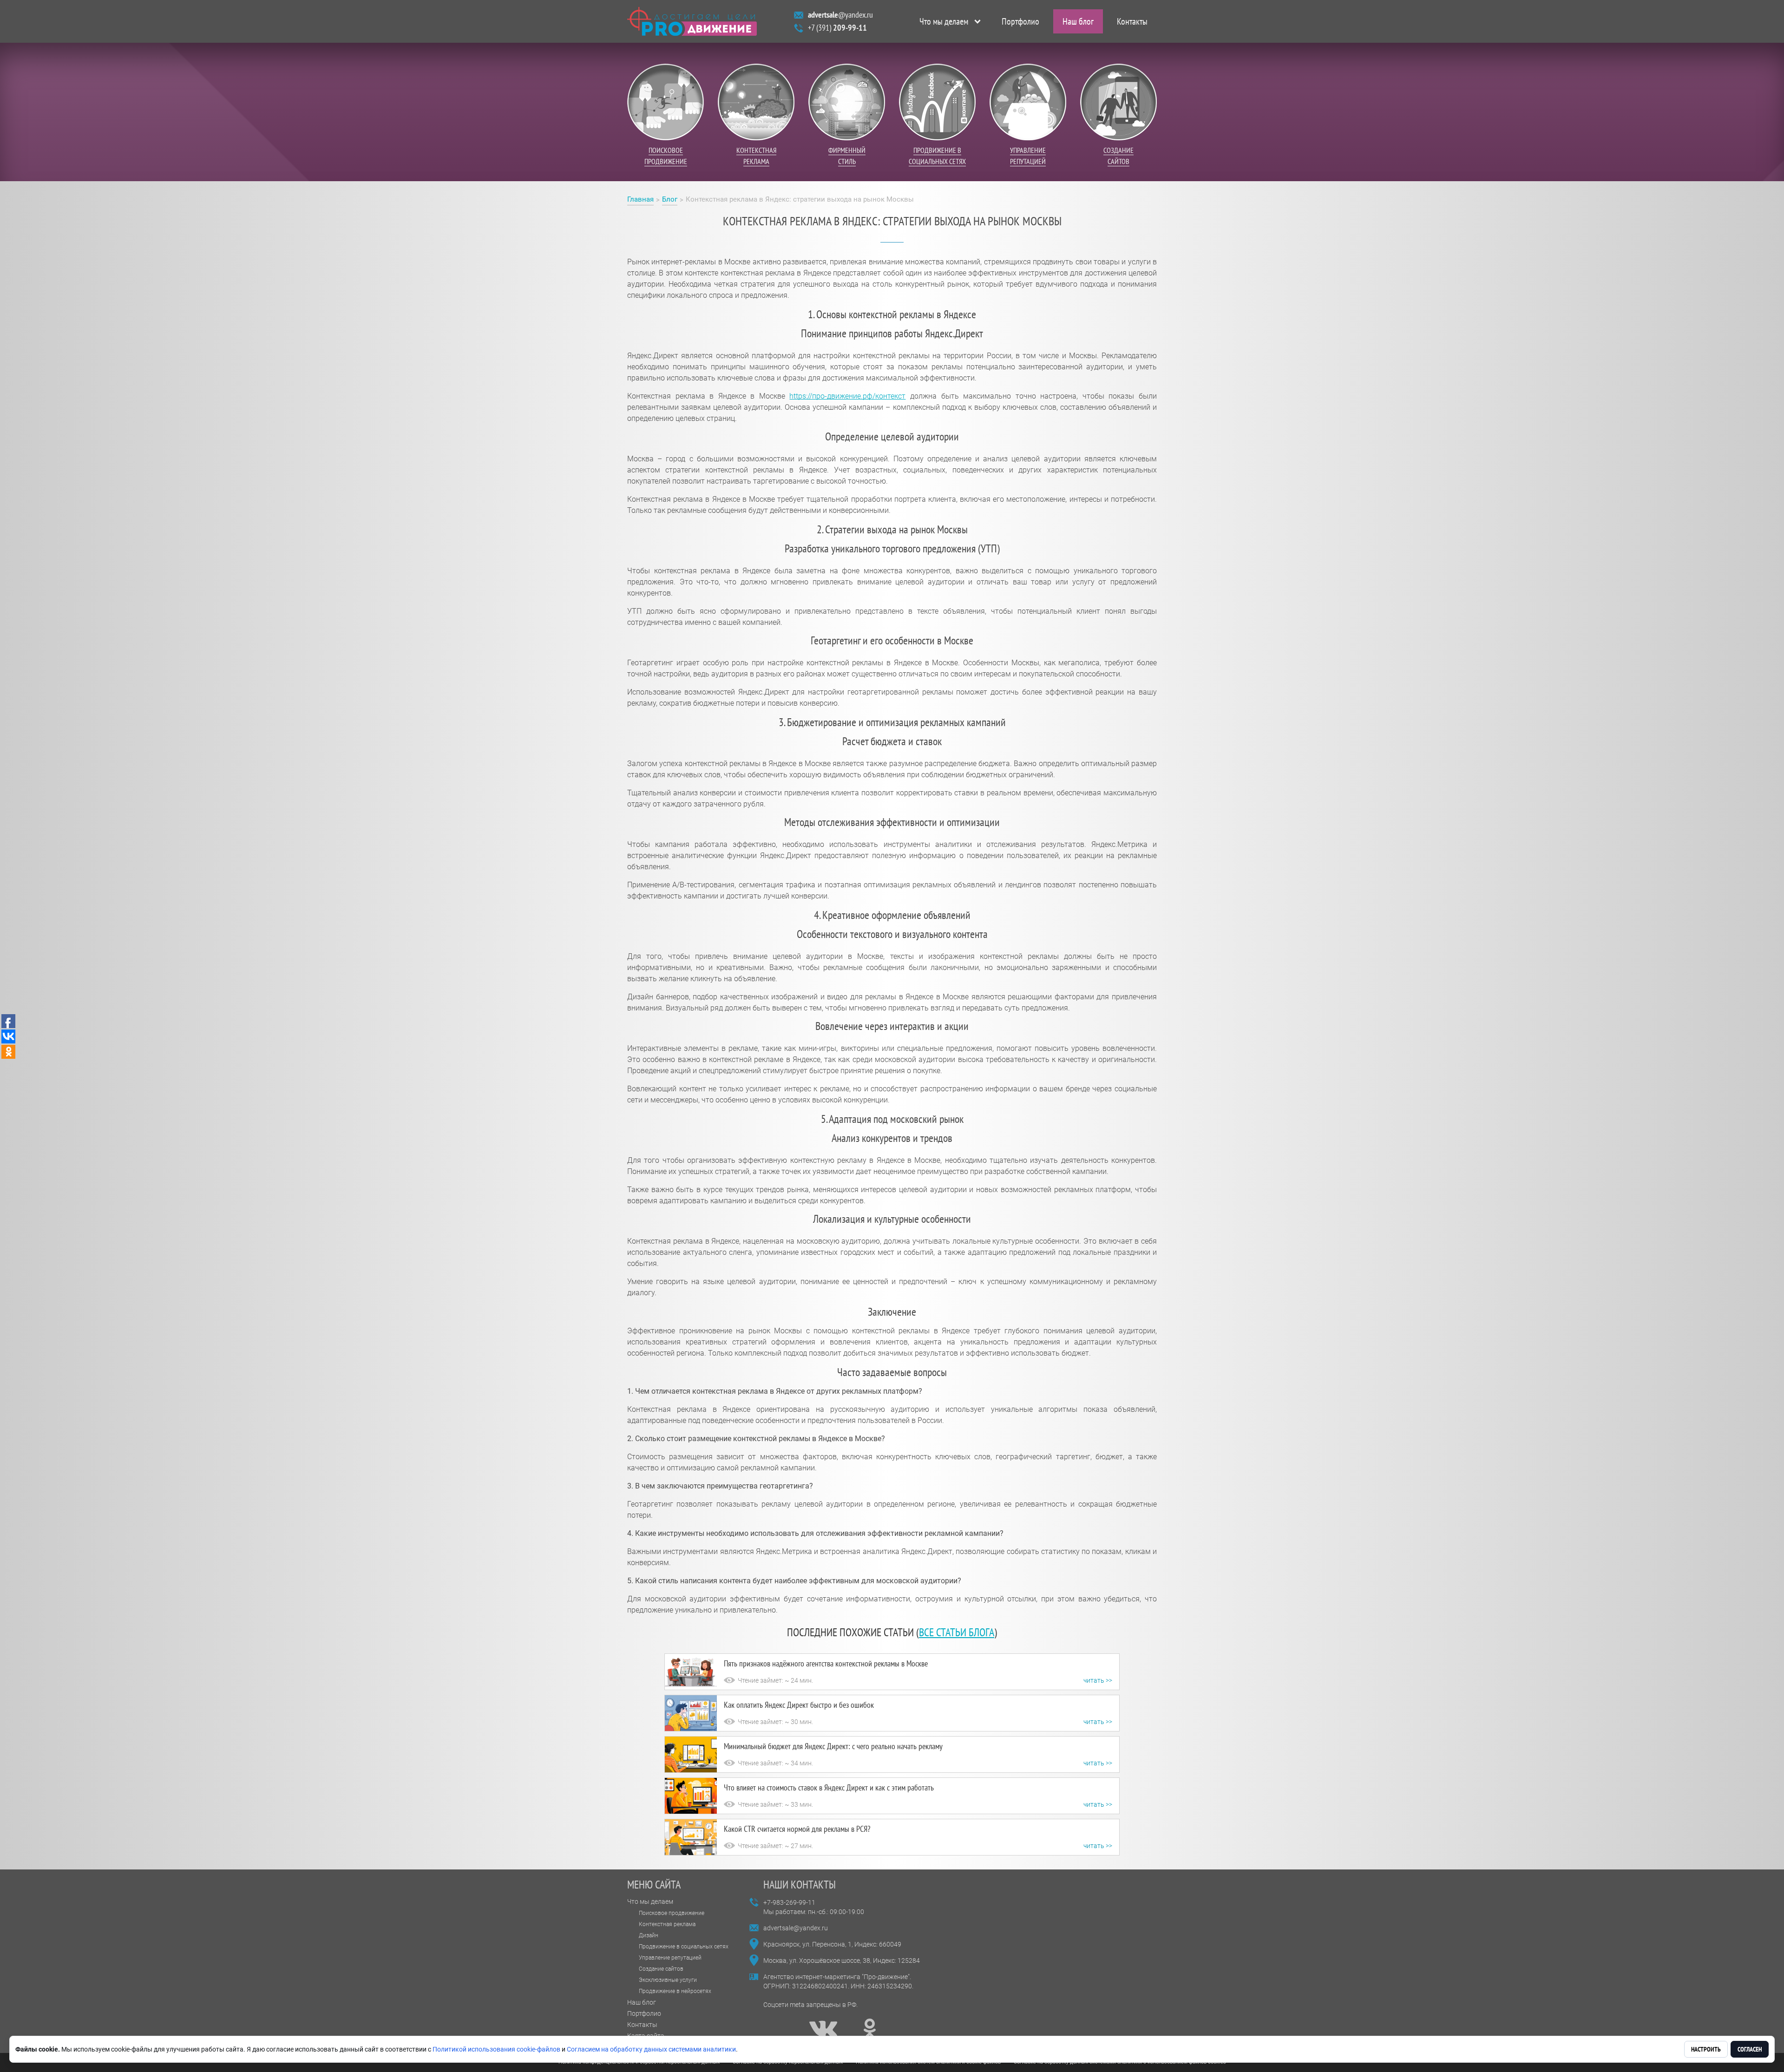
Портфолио (1020, 21)
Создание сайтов (661, 1969)
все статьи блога (957, 1632)
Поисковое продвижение (672, 1913)
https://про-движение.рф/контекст (847, 396)
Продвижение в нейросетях (675, 1991)
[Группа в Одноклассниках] (870, 2029)
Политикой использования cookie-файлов (496, 2049)
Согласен (1750, 2049)
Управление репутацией (670, 1958)
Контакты (1132, 21)
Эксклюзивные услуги (668, 1980)
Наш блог (1078, 21)
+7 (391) (837, 28)
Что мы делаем (944, 21)
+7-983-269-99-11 (789, 1902)
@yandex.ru (840, 15)
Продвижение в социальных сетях (684, 1947)
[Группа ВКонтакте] (823, 2029)
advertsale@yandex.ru (796, 1928)
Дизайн (649, 1935)
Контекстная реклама (667, 1924)
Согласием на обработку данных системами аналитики (651, 2049)
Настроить (1706, 2049)
